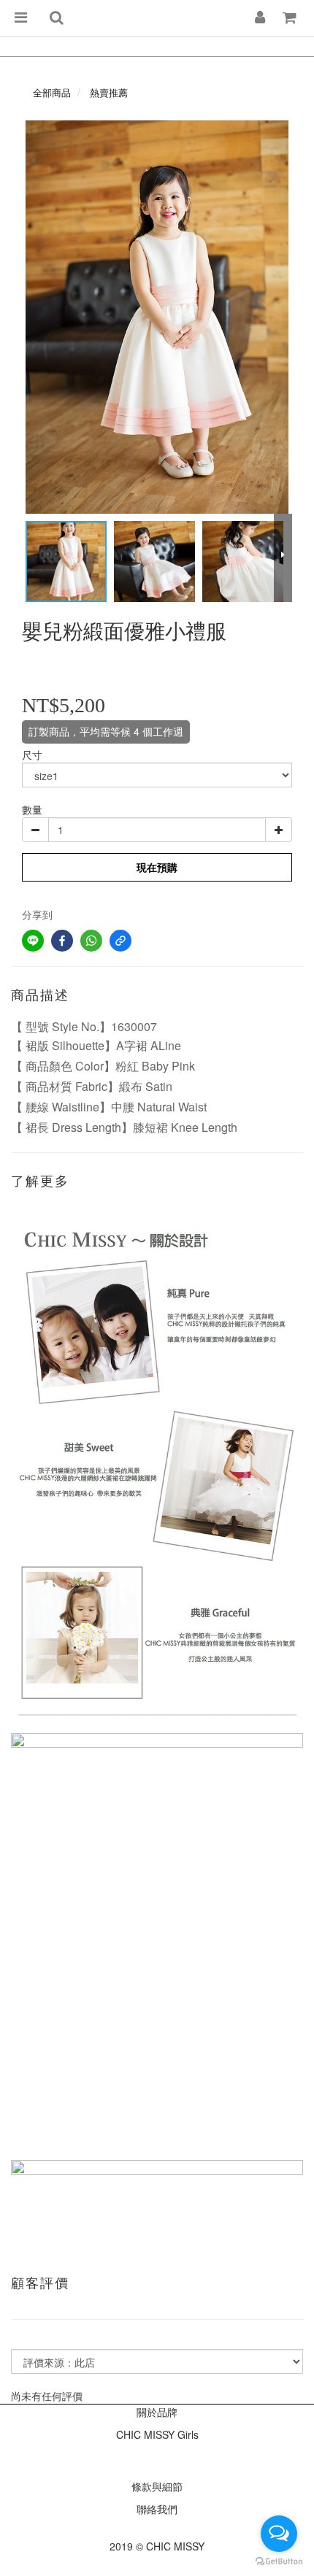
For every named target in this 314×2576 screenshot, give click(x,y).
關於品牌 (157, 2412)
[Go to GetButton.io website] (279, 2561)
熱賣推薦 (109, 92)
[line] (33, 941)
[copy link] (120, 941)
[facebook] (62, 941)
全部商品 (52, 92)
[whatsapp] (91, 941)
